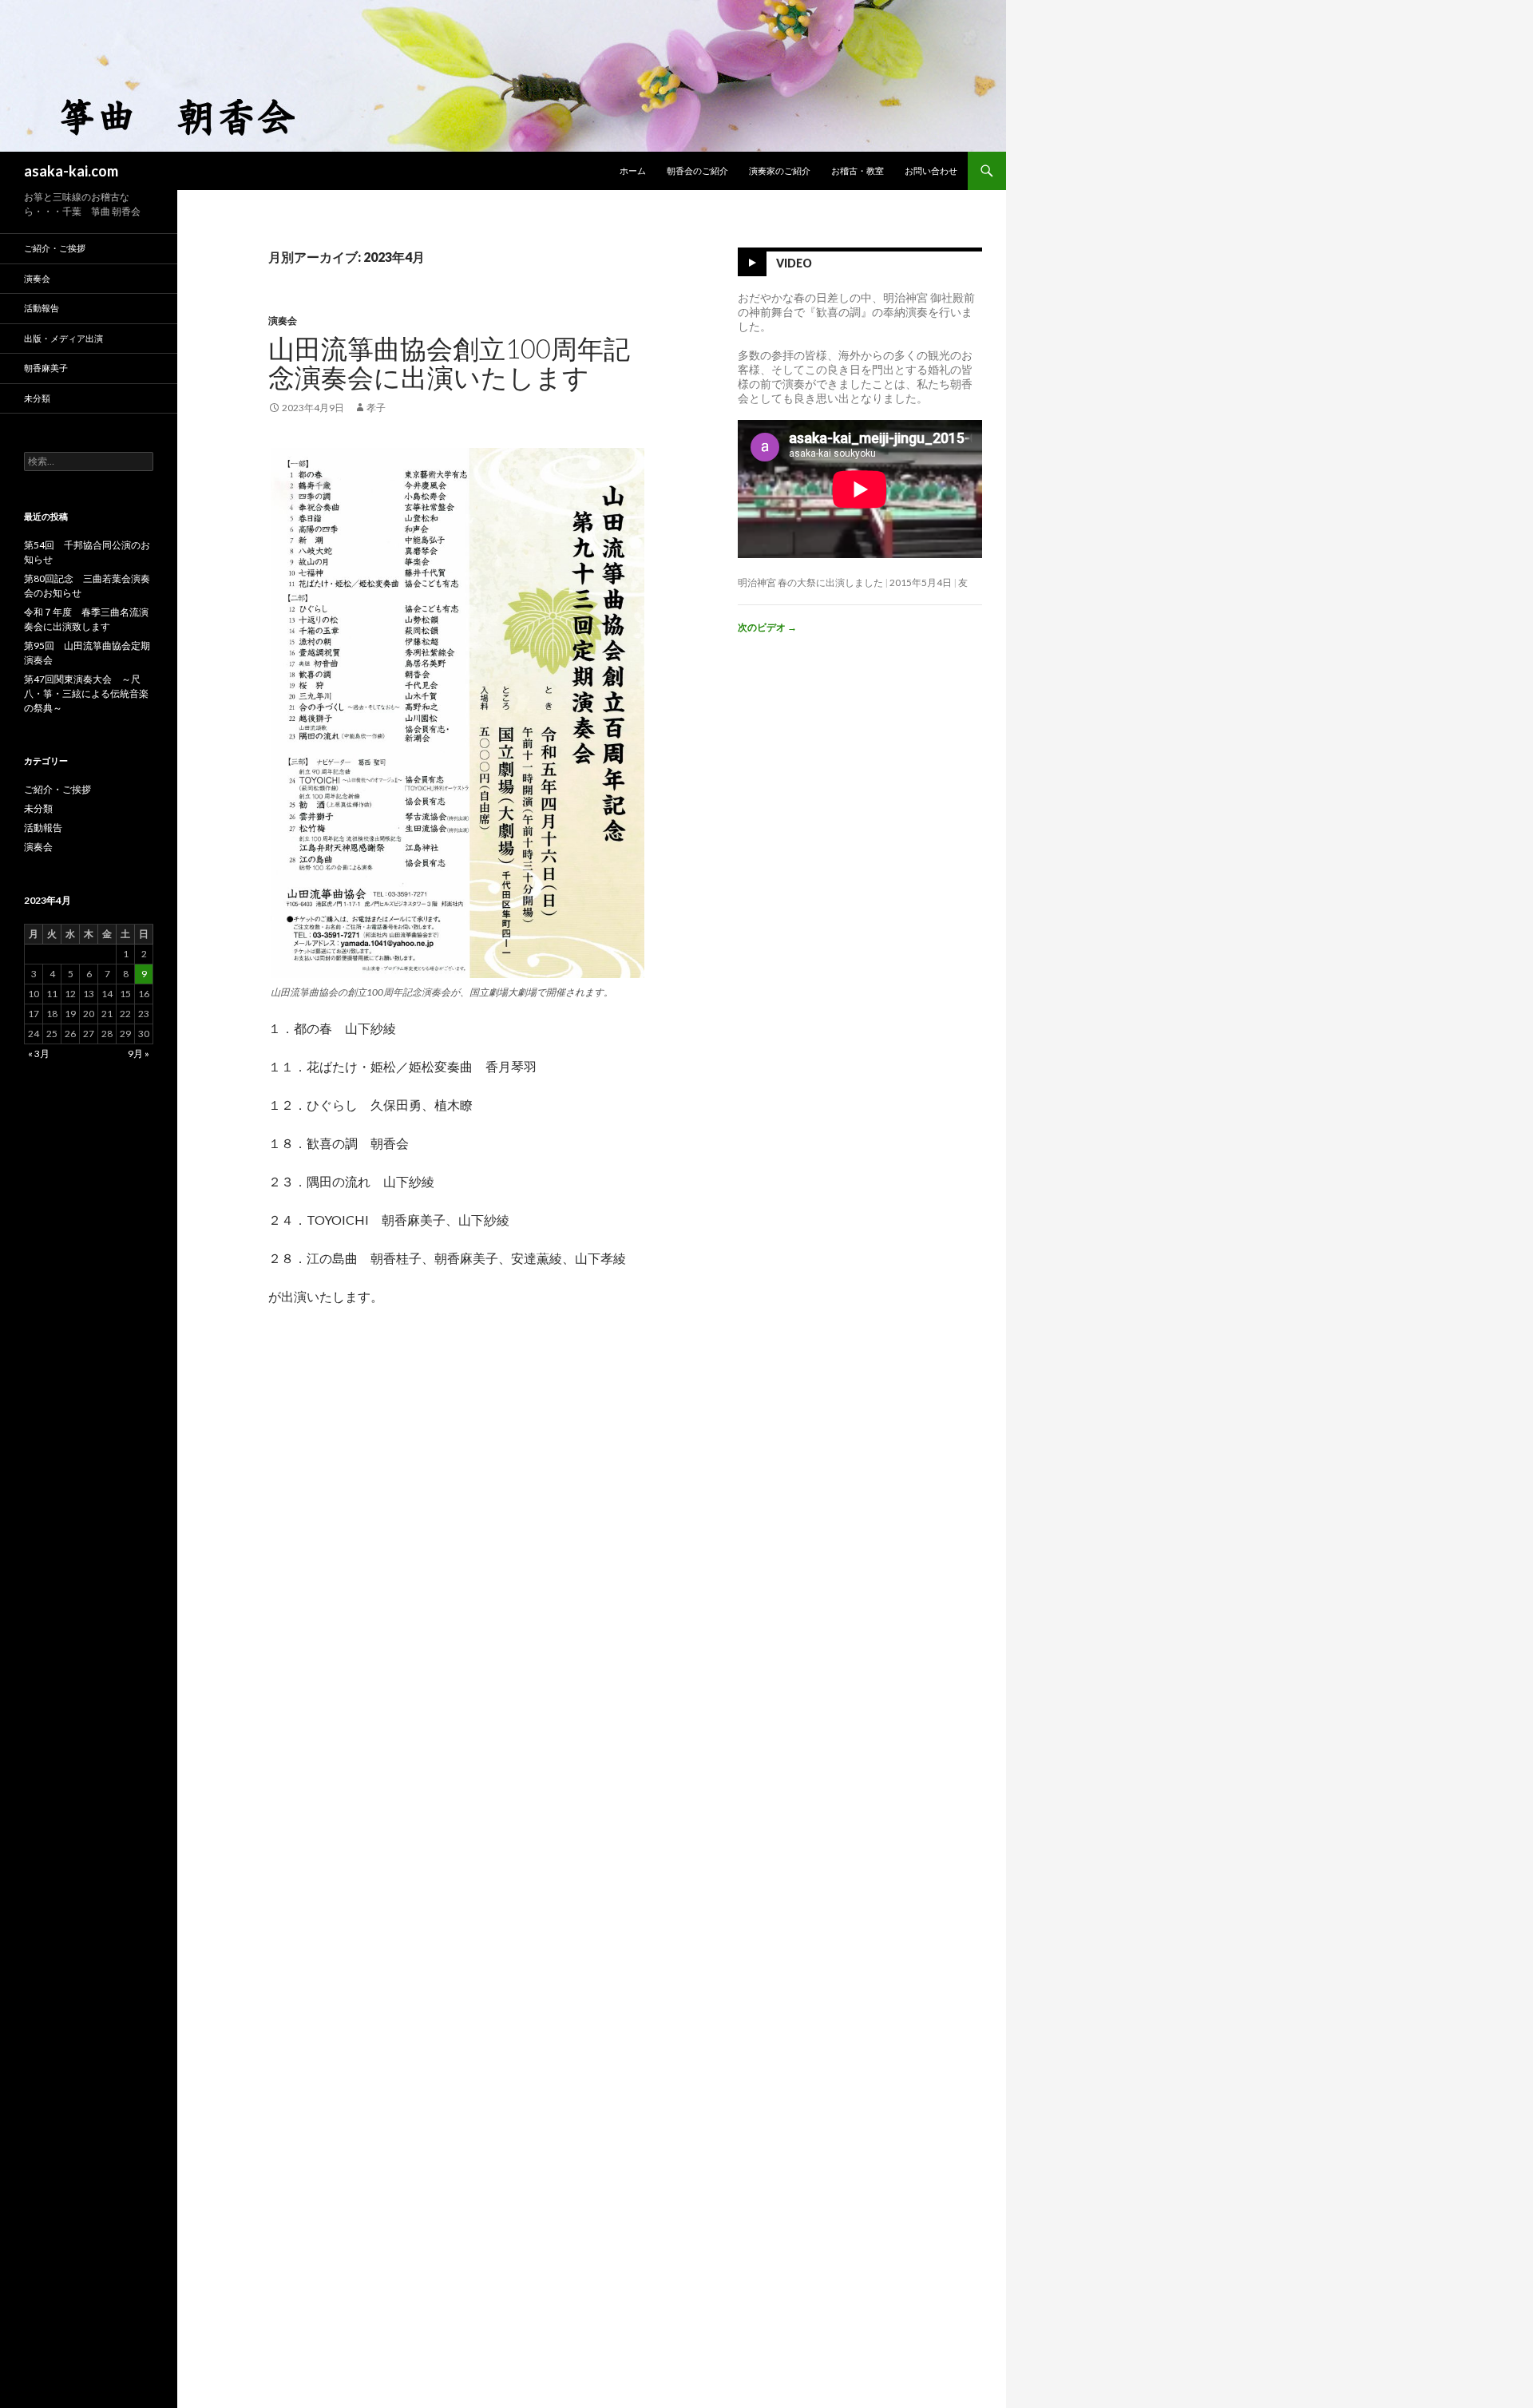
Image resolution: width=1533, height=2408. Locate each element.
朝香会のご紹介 (697, 170)
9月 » (139, 1053)
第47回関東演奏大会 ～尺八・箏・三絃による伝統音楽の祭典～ (86, 693)
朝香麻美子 (46, 368)
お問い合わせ (931, 170)
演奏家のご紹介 (780, 170)
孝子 (376, 408)
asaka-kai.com (71, 171)
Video (794, 263)
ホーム (633, 170)
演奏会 (283, 321)
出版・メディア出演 (63, 338)
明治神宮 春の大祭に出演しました (810, 582)
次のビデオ (767, 627)
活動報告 (42, 308)
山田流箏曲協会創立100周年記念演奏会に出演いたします (449, 362)
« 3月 (39, 1053)
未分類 (37, 398)
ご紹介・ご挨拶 (55, 248)
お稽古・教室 (858, 170)
